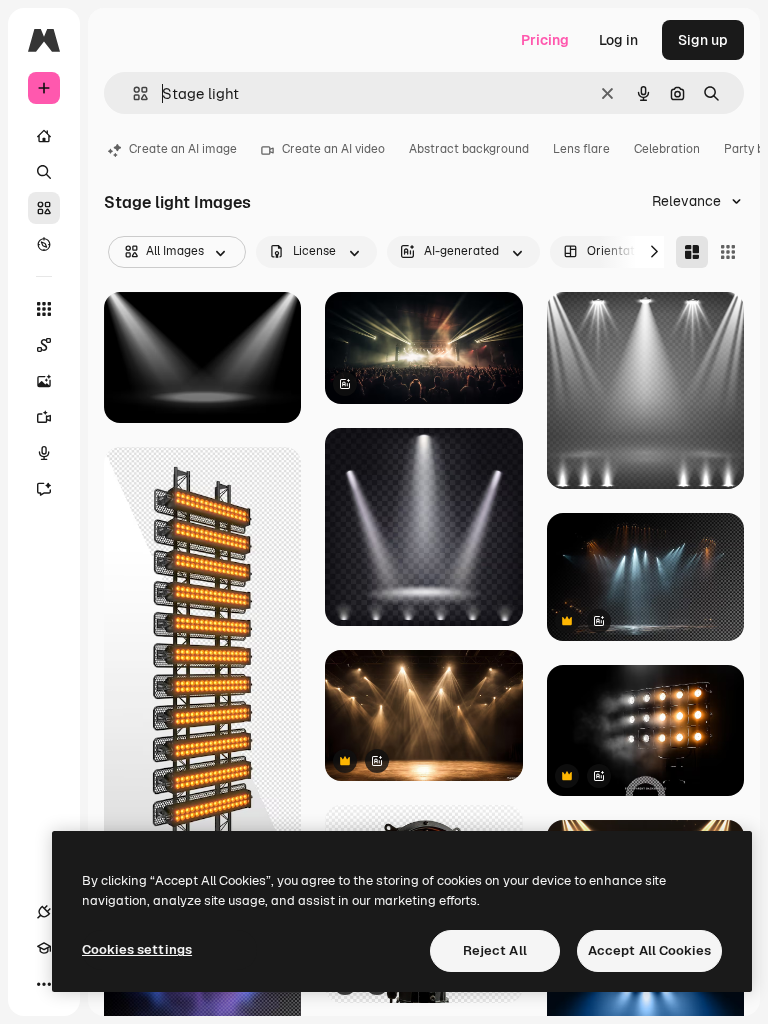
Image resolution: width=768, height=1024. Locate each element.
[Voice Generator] (44, 453)
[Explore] (44, 244)
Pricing (545, 40)
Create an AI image (183, 149)
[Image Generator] (44, 381)
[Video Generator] (44, 417)
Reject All (495, 950)
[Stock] (44, 208)
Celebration (667, 149)
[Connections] (44, 912)
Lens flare (581, 149)
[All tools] (44, 309)
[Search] (44, 172)
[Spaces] (44, 345)
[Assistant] (44, 489)
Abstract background (469, 149)
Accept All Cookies (649, 950)
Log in (618, 40)
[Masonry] (692, 252)
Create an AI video (333, 149)
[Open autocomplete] (132, 93)
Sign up (703, 40)
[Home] (44, 136)
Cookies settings (137, 949)
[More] (44, 984)
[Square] (728, 252)
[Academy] (44, 948)
